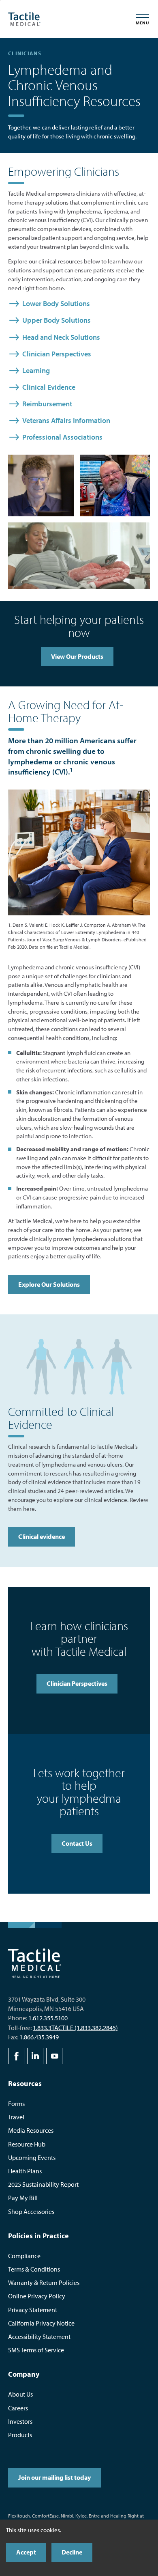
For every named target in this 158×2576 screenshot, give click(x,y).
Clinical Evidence (49, 387)
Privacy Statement (33, 2310)
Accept (26, 2552)
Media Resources (31, 2130)
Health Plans (25, 2171)
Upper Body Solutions (57, 320)
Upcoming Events (32, 2157)
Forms (16, 2104)
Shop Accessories (31, 2211)
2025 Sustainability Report (43, 2184)
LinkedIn (35, 2056)
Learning (36, 370)
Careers (18, 2408)
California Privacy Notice (41, 2323)
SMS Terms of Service (36, 2350)
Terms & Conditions (34, 2269)
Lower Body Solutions (56, 303)
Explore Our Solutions (49, 1284)
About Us (20, 2394)
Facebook (16, 2056)
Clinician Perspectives (57, 354)
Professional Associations (62, 437)
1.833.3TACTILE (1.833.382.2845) (75, 2028)
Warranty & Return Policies (44, 2283)
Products (20, 2435)
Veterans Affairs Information (66, 420)
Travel (16, 2117)
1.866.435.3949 (39, 2037)
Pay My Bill (23, 2198)
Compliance (24, 2256)
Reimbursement (47, 404)
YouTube (54, 2056)
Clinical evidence (42, 1536)
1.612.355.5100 (48, 2018)
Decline (72, 2552)
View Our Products (77, 656)
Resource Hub (27, 2144)
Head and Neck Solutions (61, 337)
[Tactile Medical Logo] (24, 19)
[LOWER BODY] (117, 1366)
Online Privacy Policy (37, 2296)
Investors (20, 2421)
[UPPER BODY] (79, 1366)
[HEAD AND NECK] (41, 1366)
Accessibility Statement (39, 2337)
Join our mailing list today (54, 2477)
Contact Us (77, 1843)
